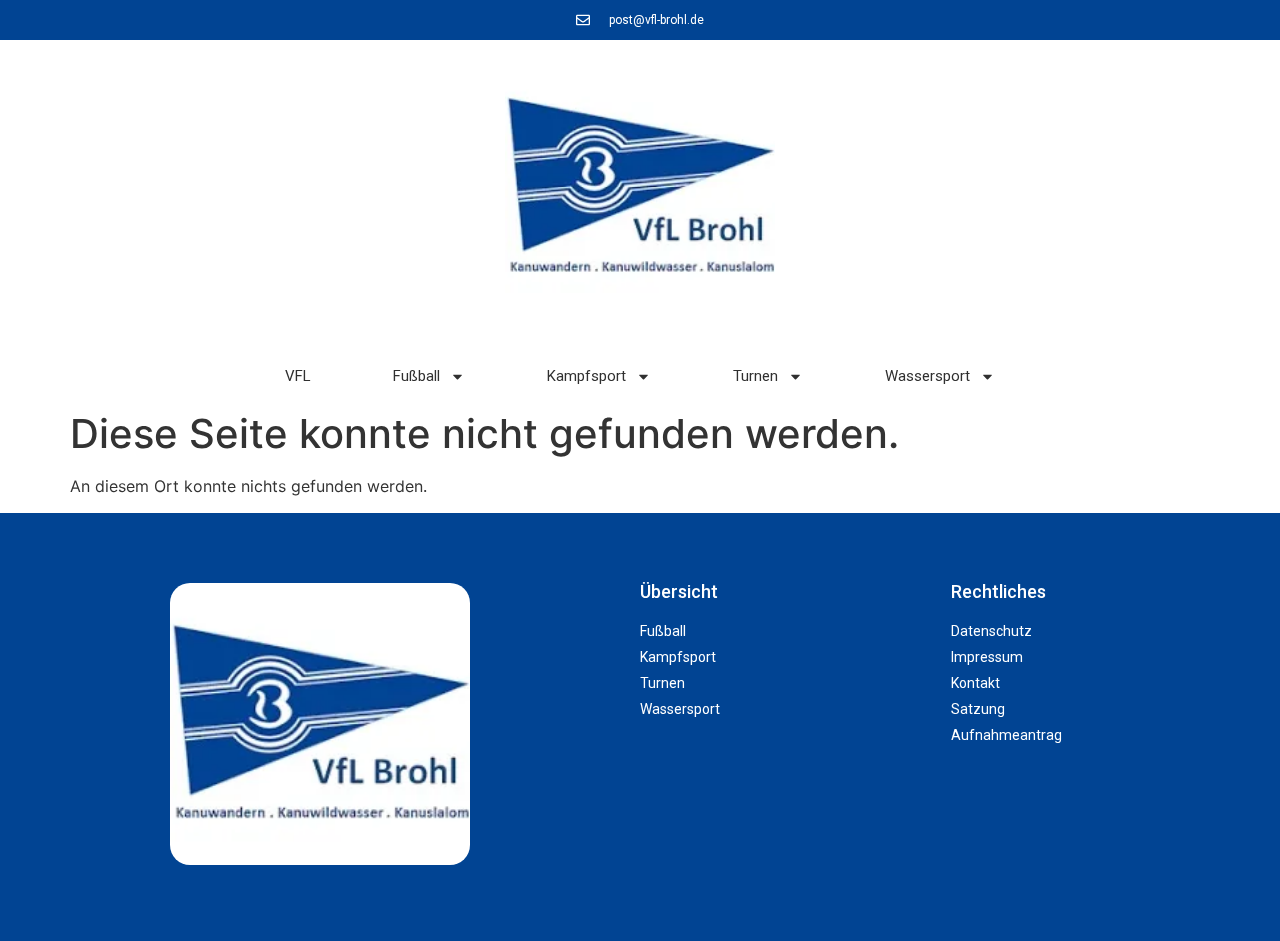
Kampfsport (586, 376)
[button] (1216, 886)
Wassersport (927, 376)
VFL (298, 376)
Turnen (755, 376)
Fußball (416, 376)
